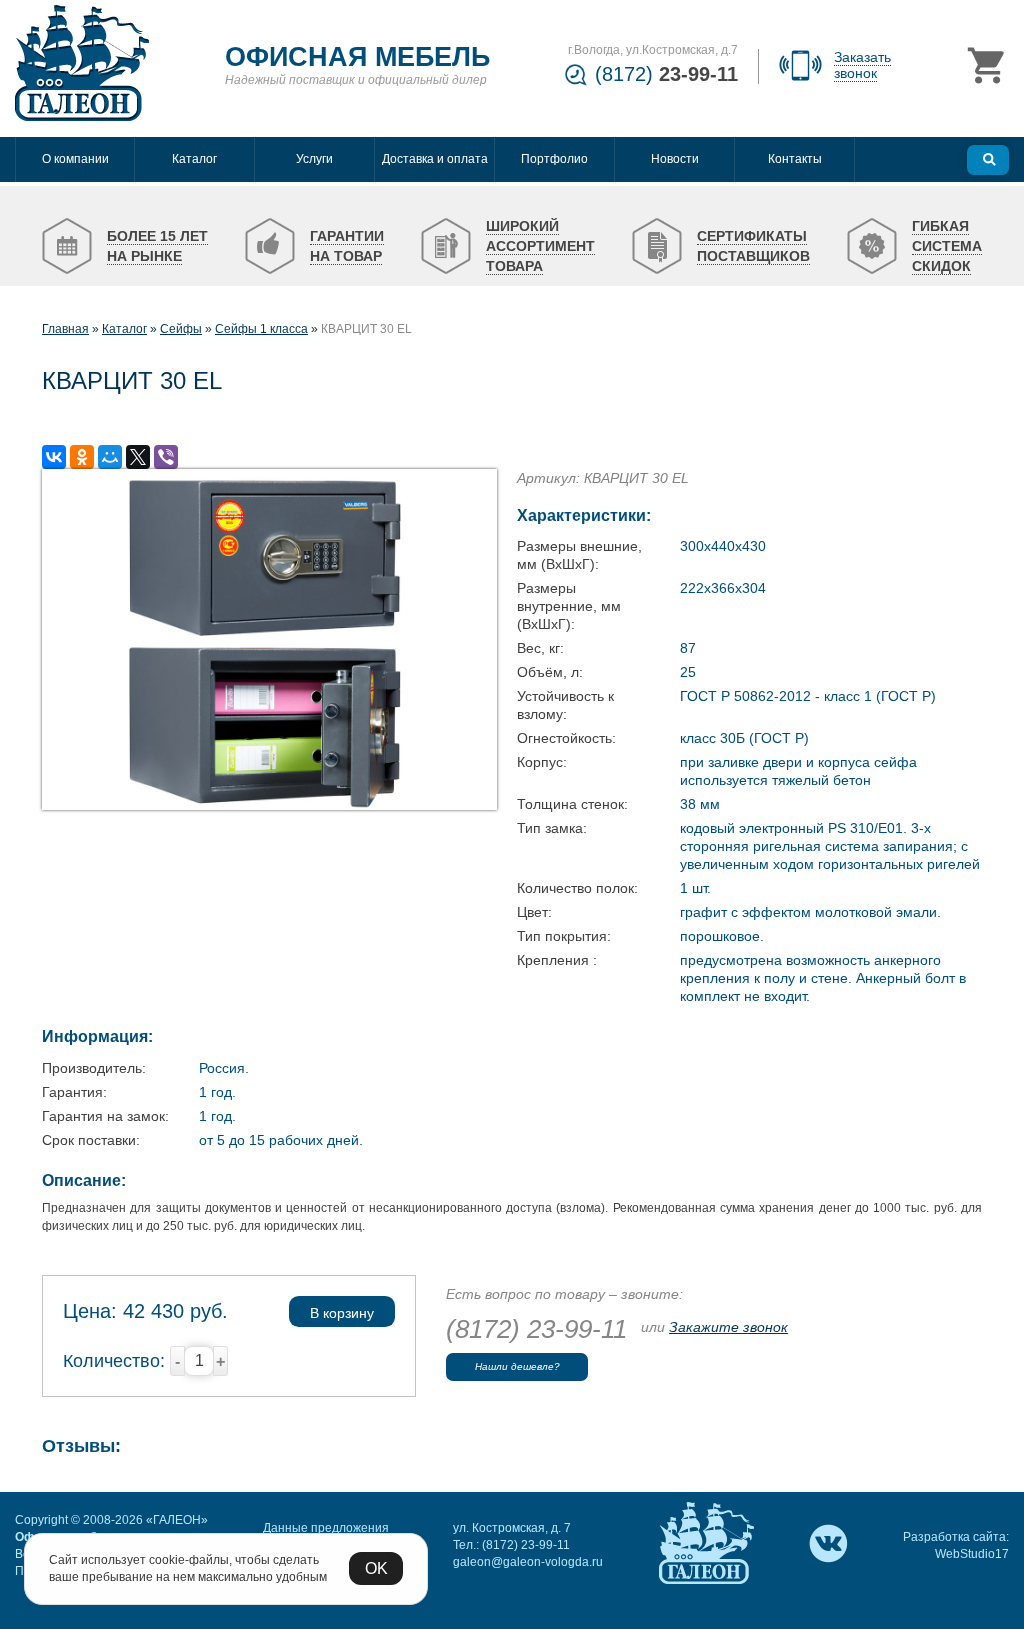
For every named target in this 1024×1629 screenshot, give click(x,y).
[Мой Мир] (110, 457)
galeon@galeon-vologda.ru (528, 1562)
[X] (138, 457)
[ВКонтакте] (54, 457)
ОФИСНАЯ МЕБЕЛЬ (357, 57)
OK (376, 1568)
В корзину (342, 1313)
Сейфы (181, 329)
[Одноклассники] (82, 457)
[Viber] (166, 457)
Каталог (124, 329)
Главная (65, 329)
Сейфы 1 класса (261, 329)
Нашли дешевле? (517, 1366)
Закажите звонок (728, 1327)
